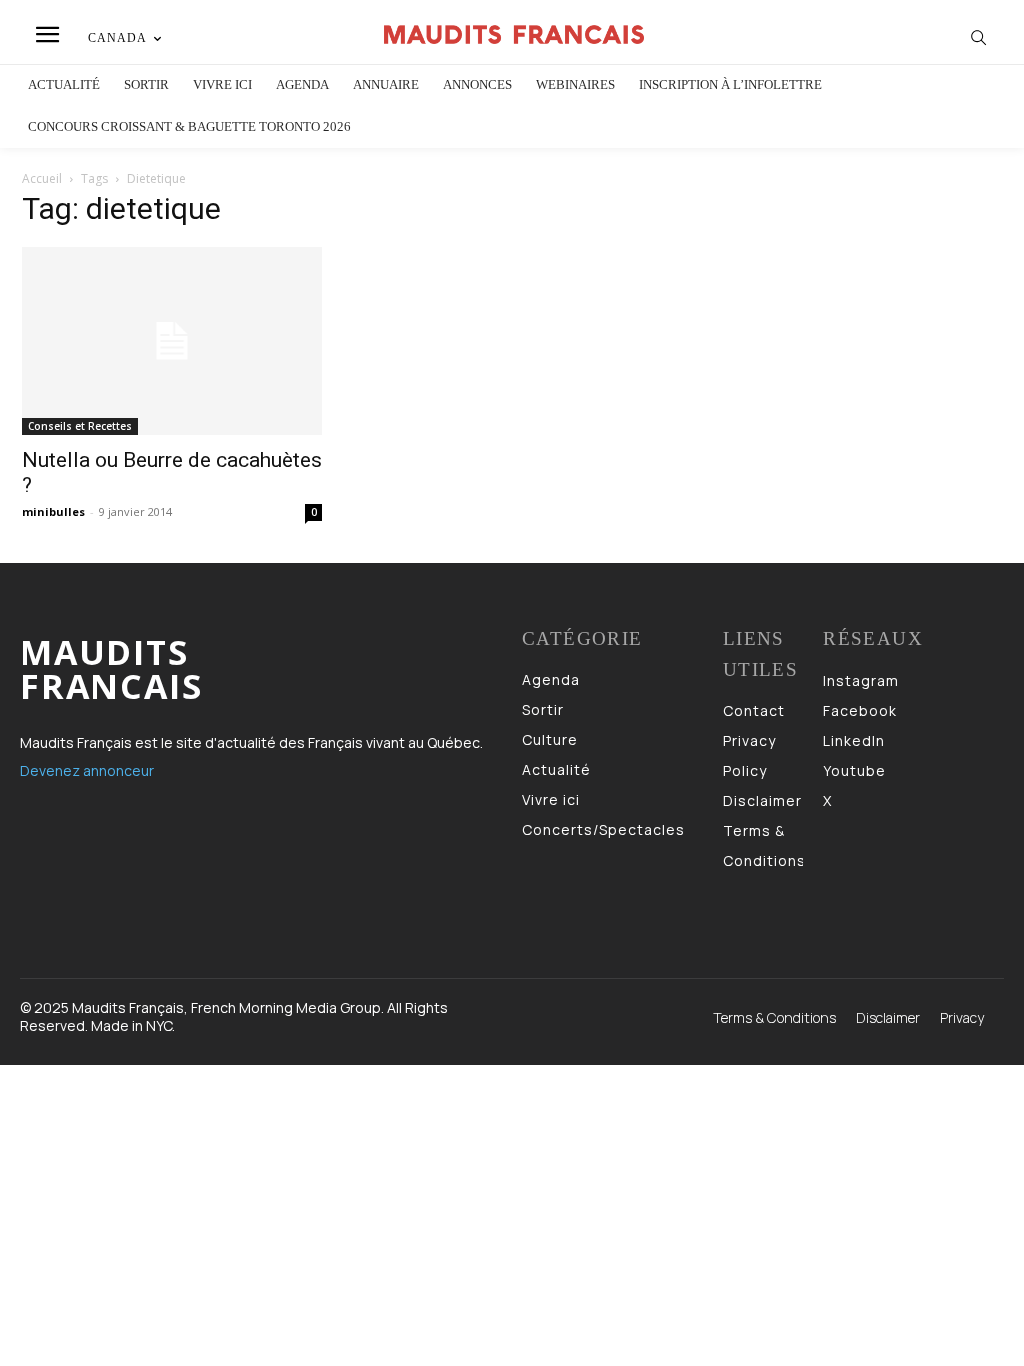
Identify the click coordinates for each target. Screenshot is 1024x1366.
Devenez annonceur (87, 770)
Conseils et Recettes (80, 426)
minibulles (53, 511)
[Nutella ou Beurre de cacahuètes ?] (172, 341)
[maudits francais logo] (514, 34)
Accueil (42, 178)
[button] (979, 37)
